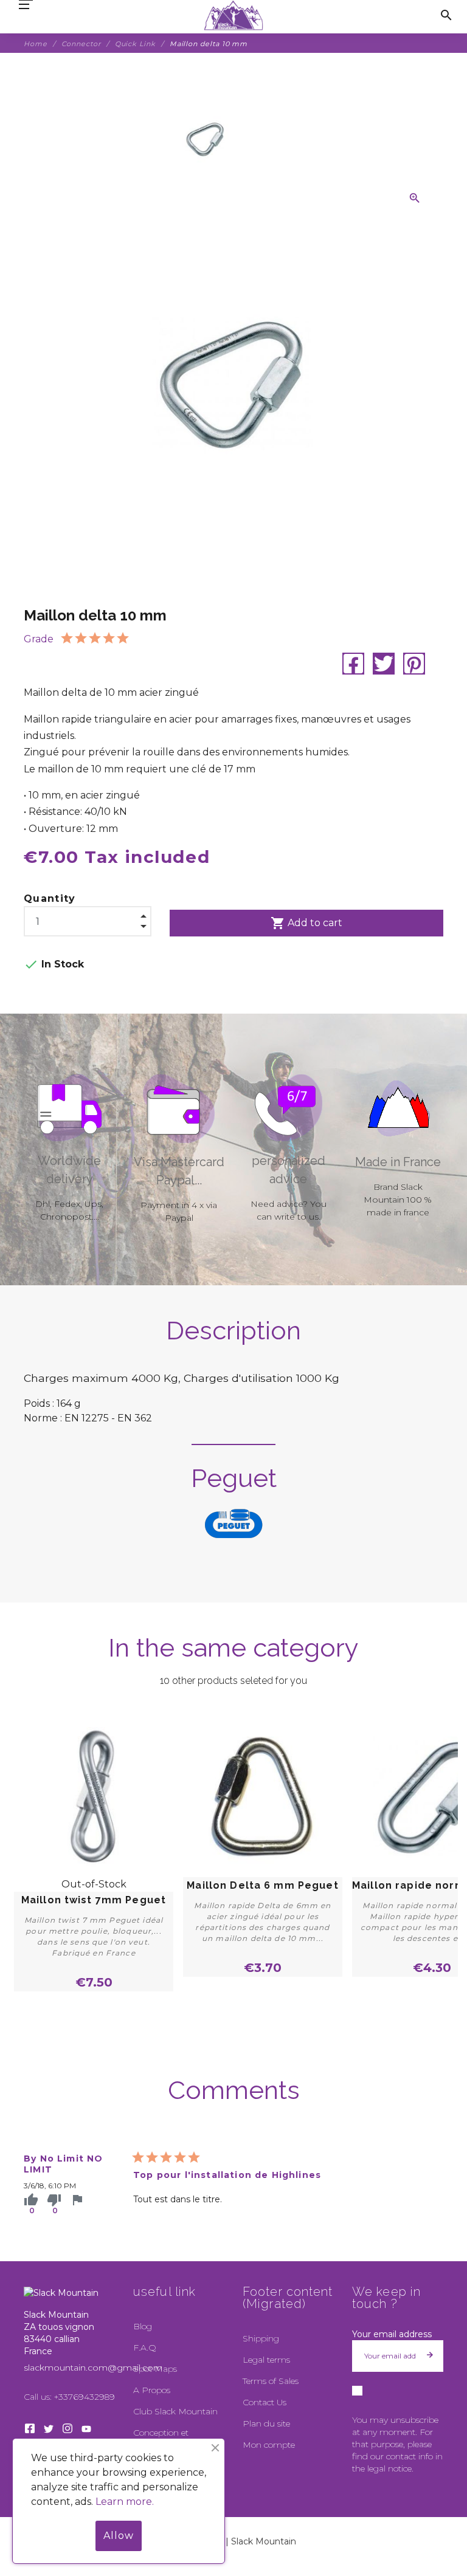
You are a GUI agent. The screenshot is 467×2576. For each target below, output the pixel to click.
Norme (41, 1418)
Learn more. (125, 2502)
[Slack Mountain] (234, 15)
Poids (37, 1403)
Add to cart (306, 923)
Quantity (50, 898)
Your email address (392, 2334)
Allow (119, 2536)
